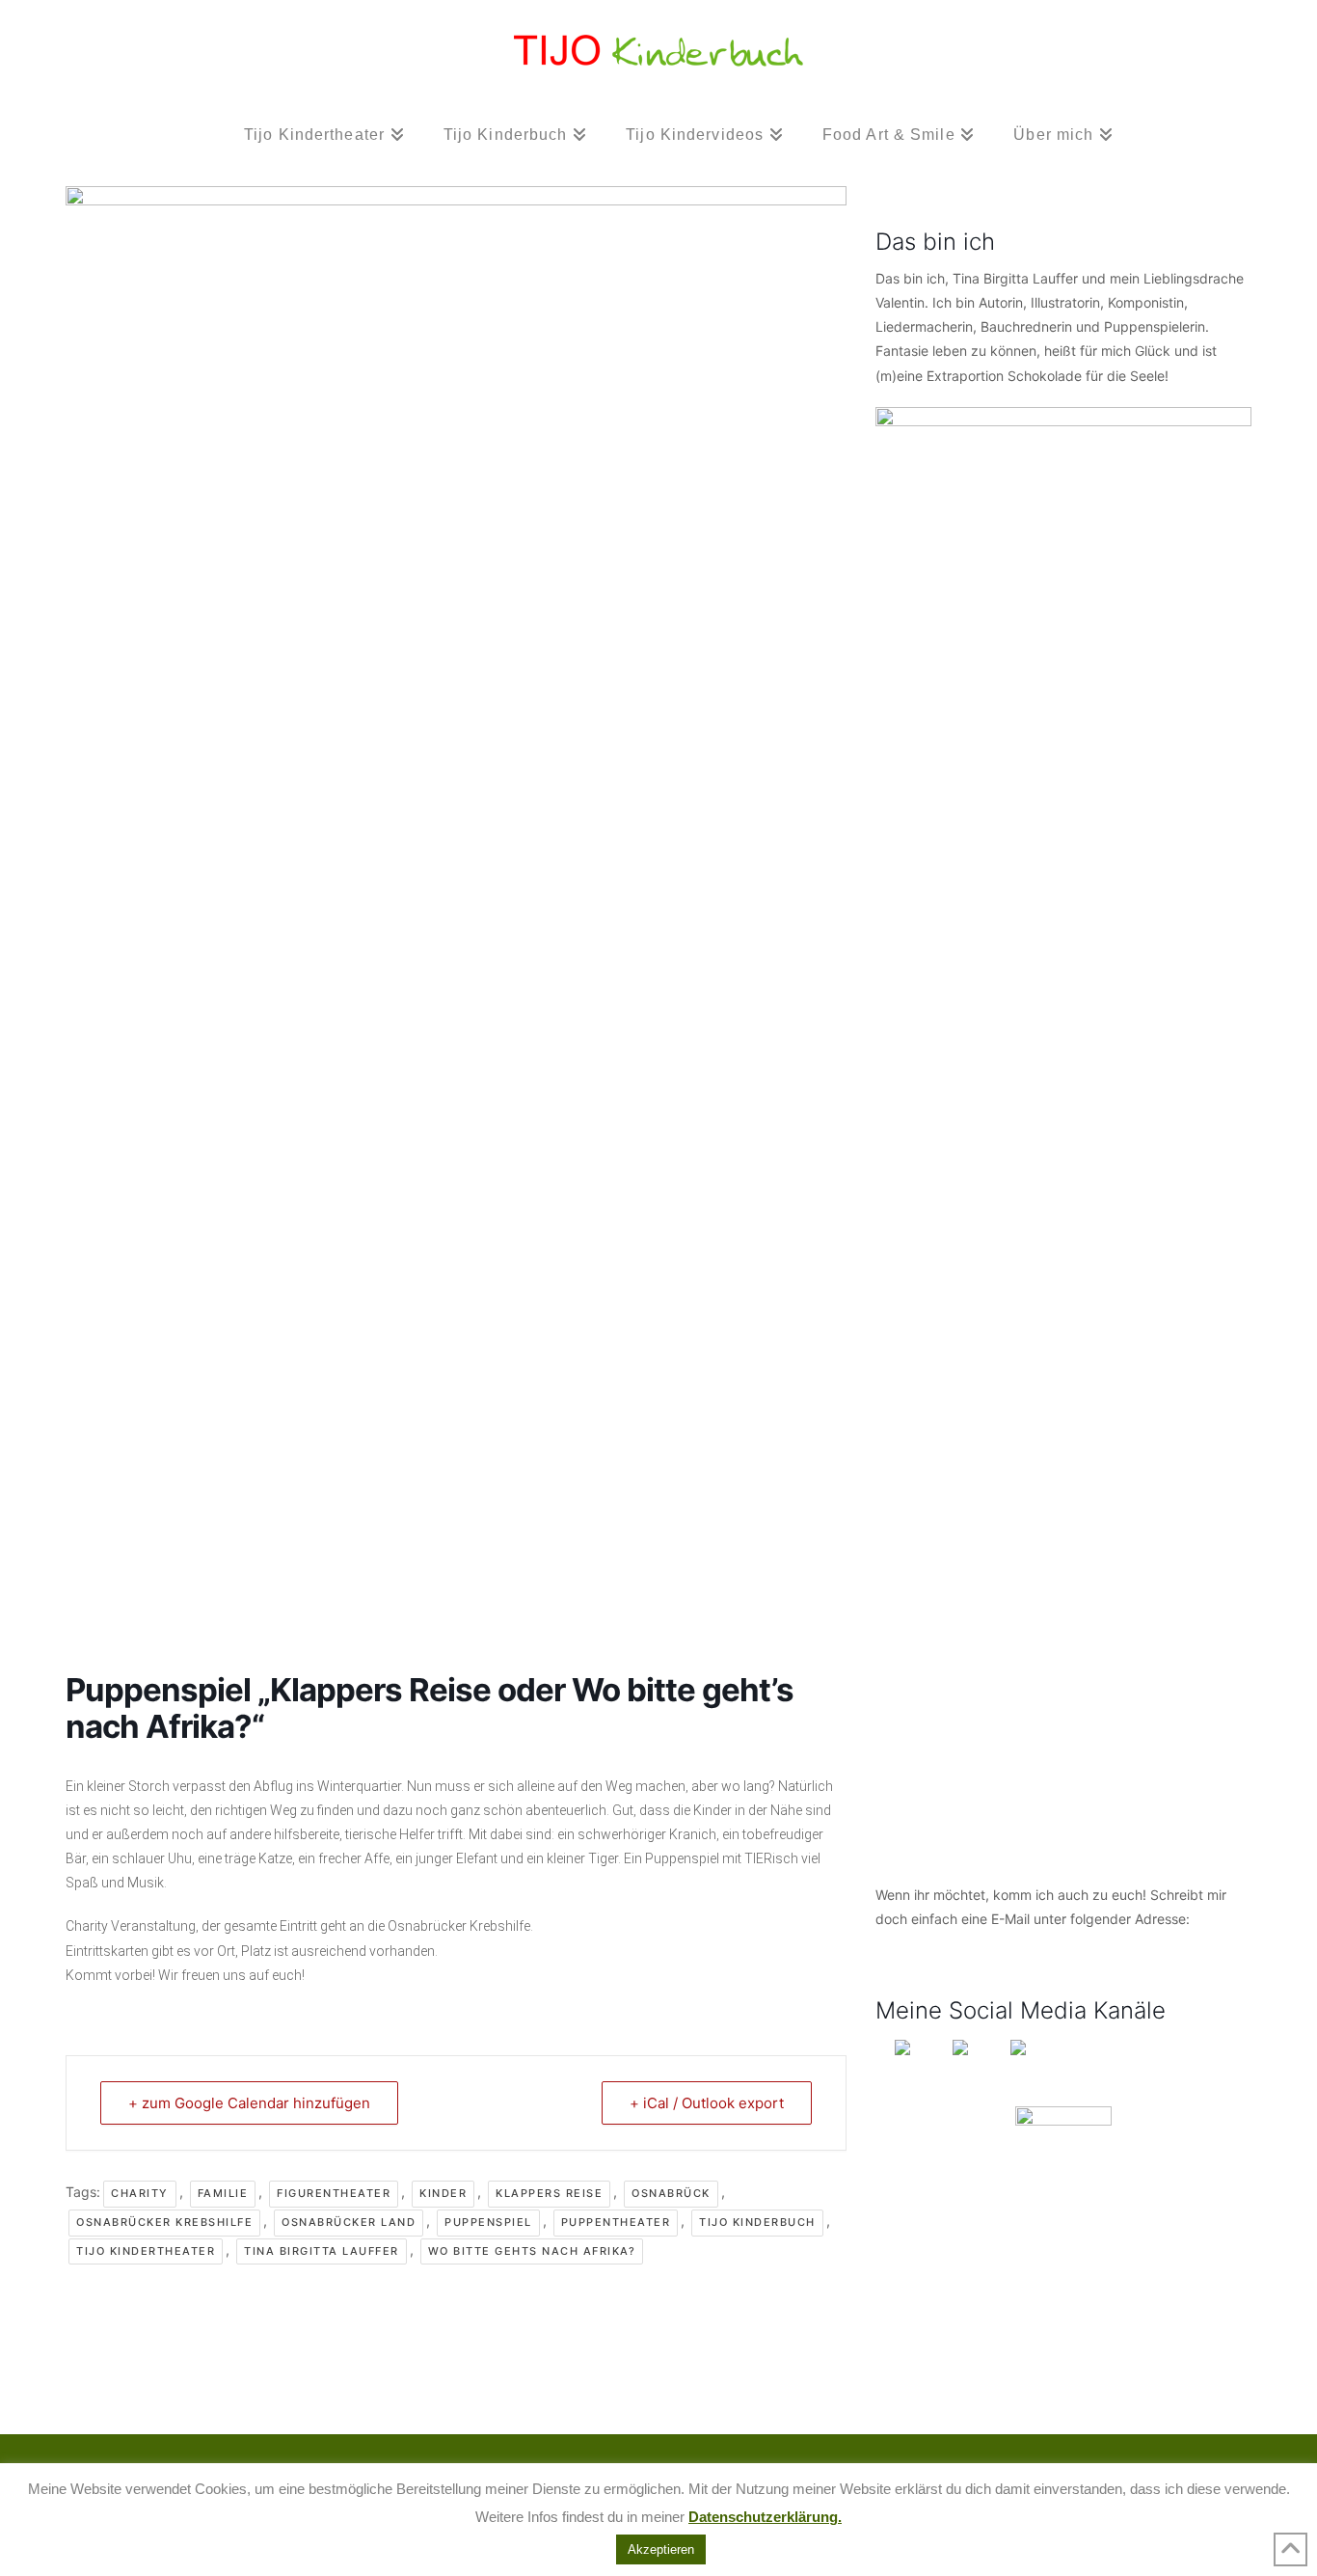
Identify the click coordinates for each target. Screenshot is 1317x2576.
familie (223, 2193)
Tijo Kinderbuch (757, 2222)
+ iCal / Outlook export (707, 2103)
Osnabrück (671, 2193)
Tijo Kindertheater (146, 2251)
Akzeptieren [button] (661, 2549)
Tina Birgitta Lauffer (322, 2251)
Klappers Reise (549, 2193)
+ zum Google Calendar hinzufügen (249, 2103)
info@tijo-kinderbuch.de (951, 1943)
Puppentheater (616, 2222)
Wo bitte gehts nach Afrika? (532, 2251)
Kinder (443, 2193)
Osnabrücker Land (349, 2222)
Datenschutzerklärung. (765, 2517)
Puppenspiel (488, 2222)
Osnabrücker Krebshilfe (164, 2222)
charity (140, 2193)
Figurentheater (334, 2193)
